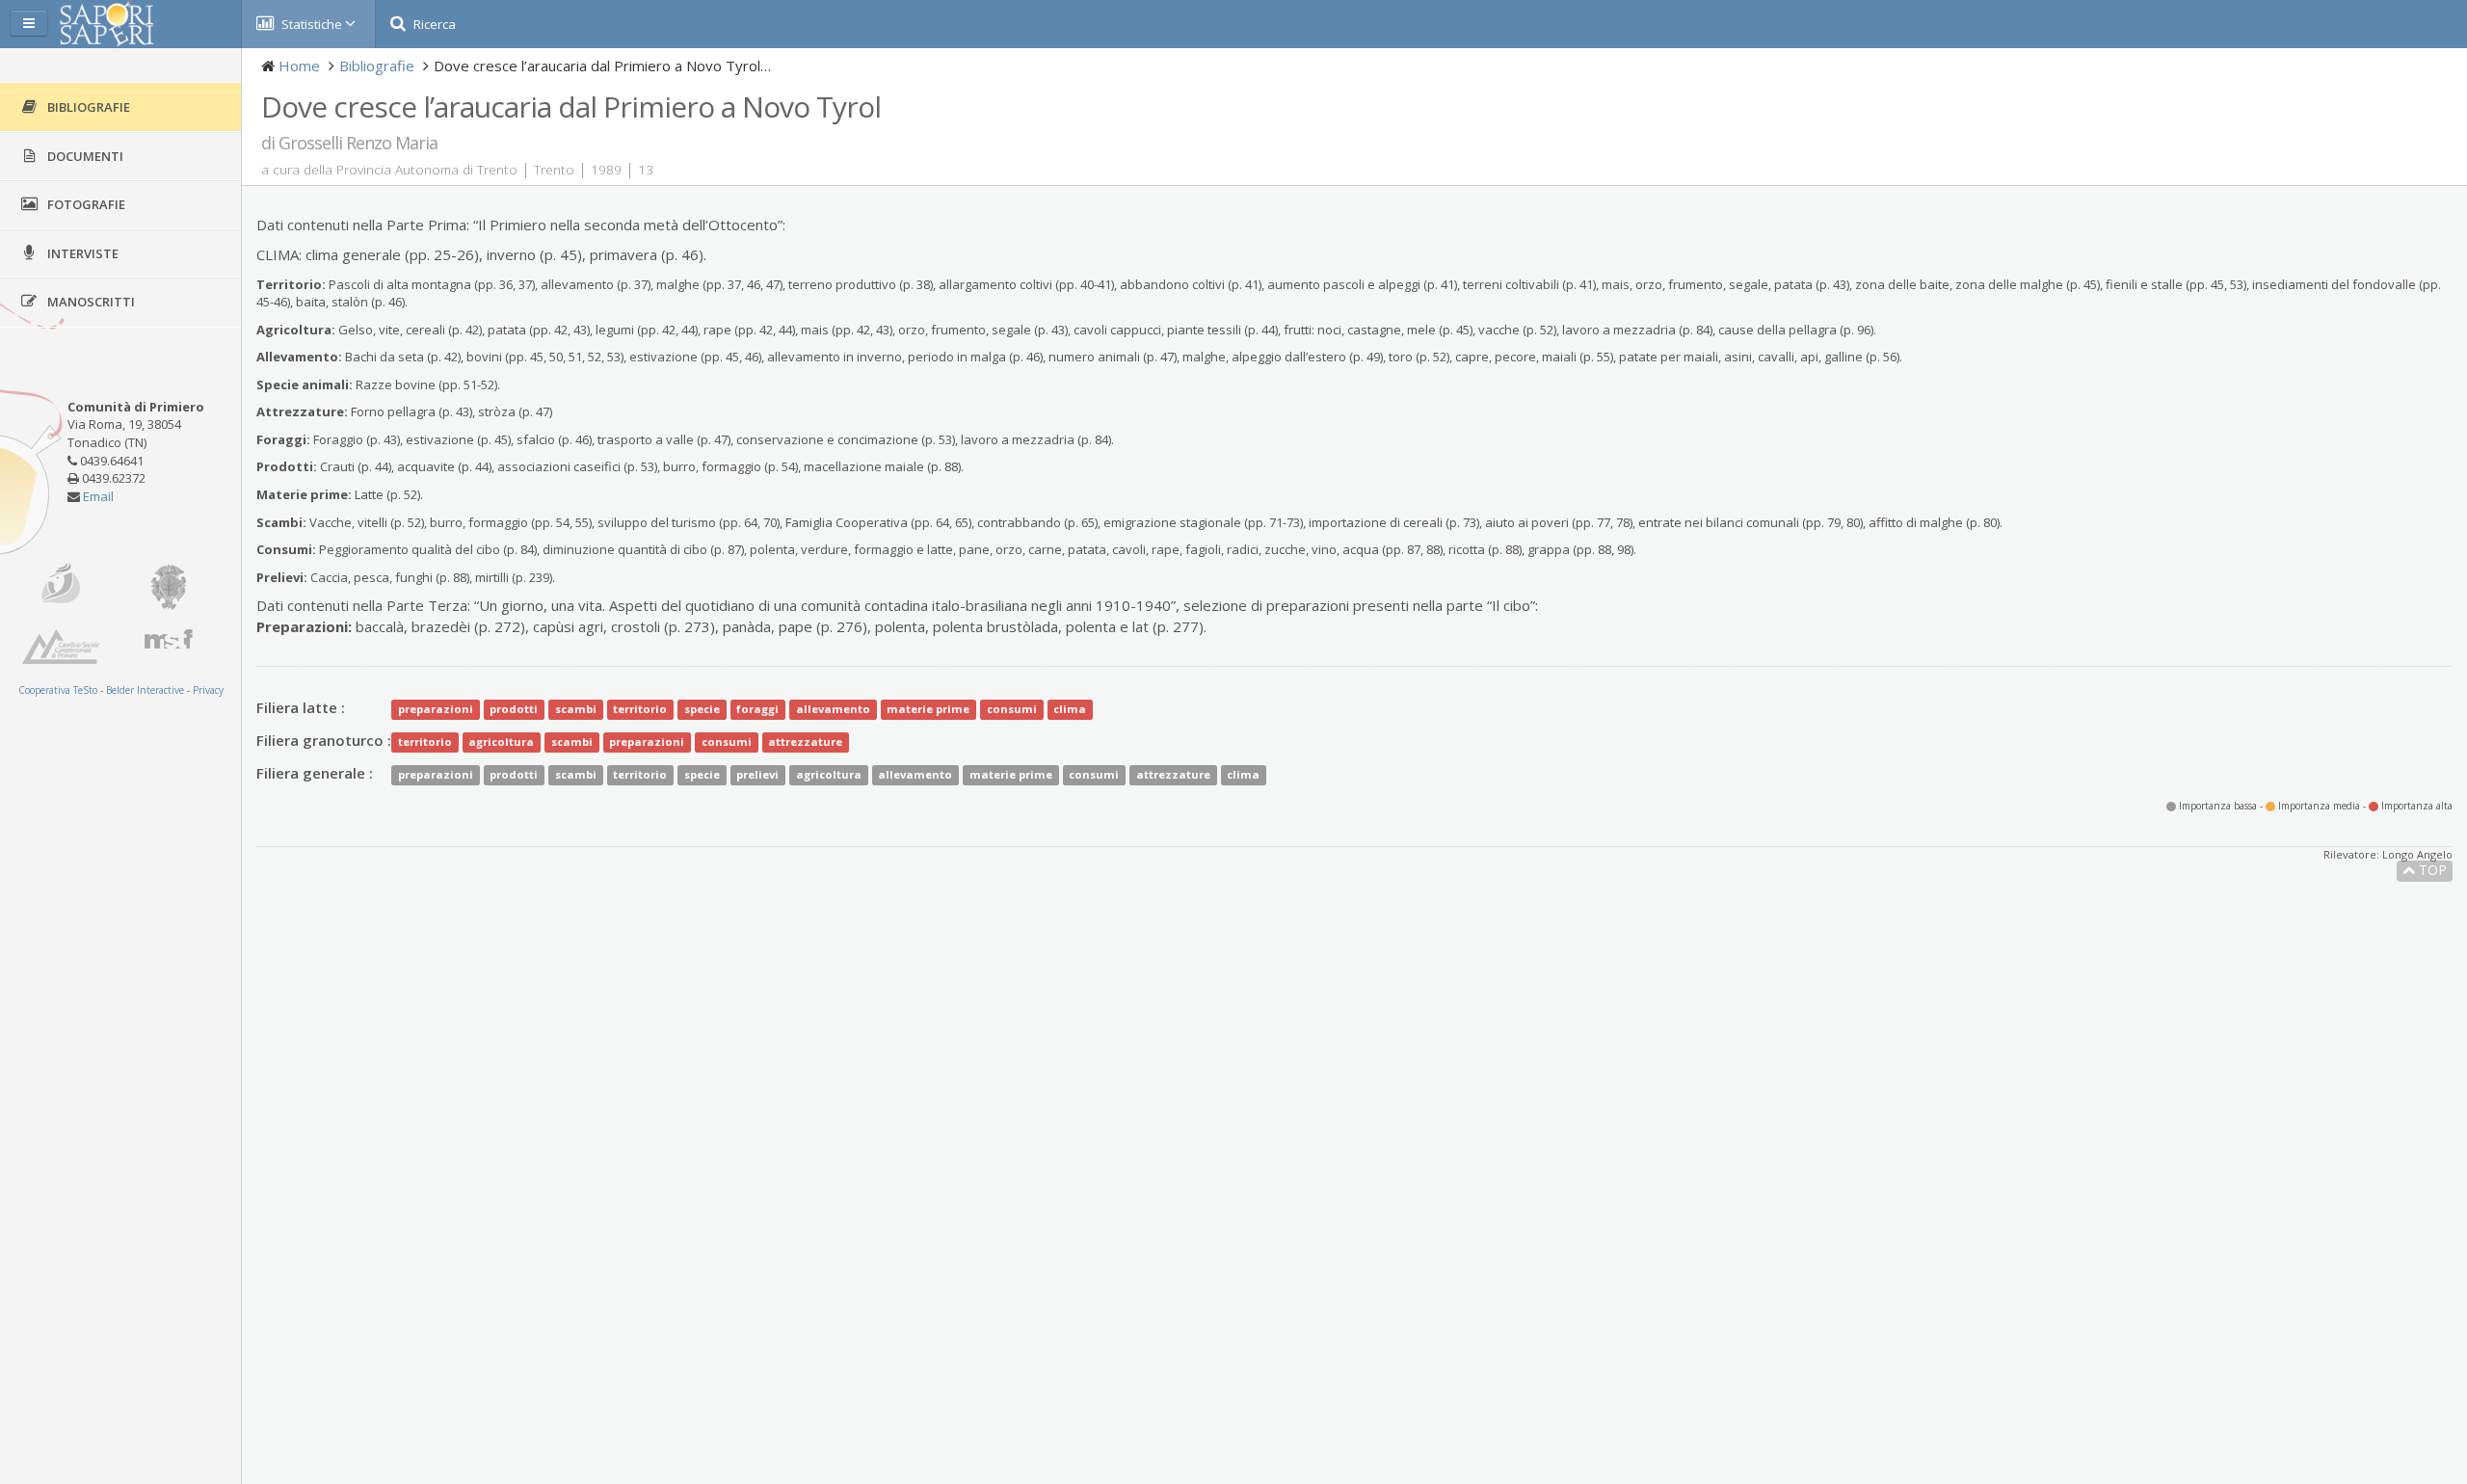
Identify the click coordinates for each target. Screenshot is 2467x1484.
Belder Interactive (145, 690)
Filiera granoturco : (324, 740)
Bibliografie (377, 66)
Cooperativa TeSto (58, 690)
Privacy (208, 690)
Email (98, 496)
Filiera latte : (301, 707)
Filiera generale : (315, 773)
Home (299, 66)
